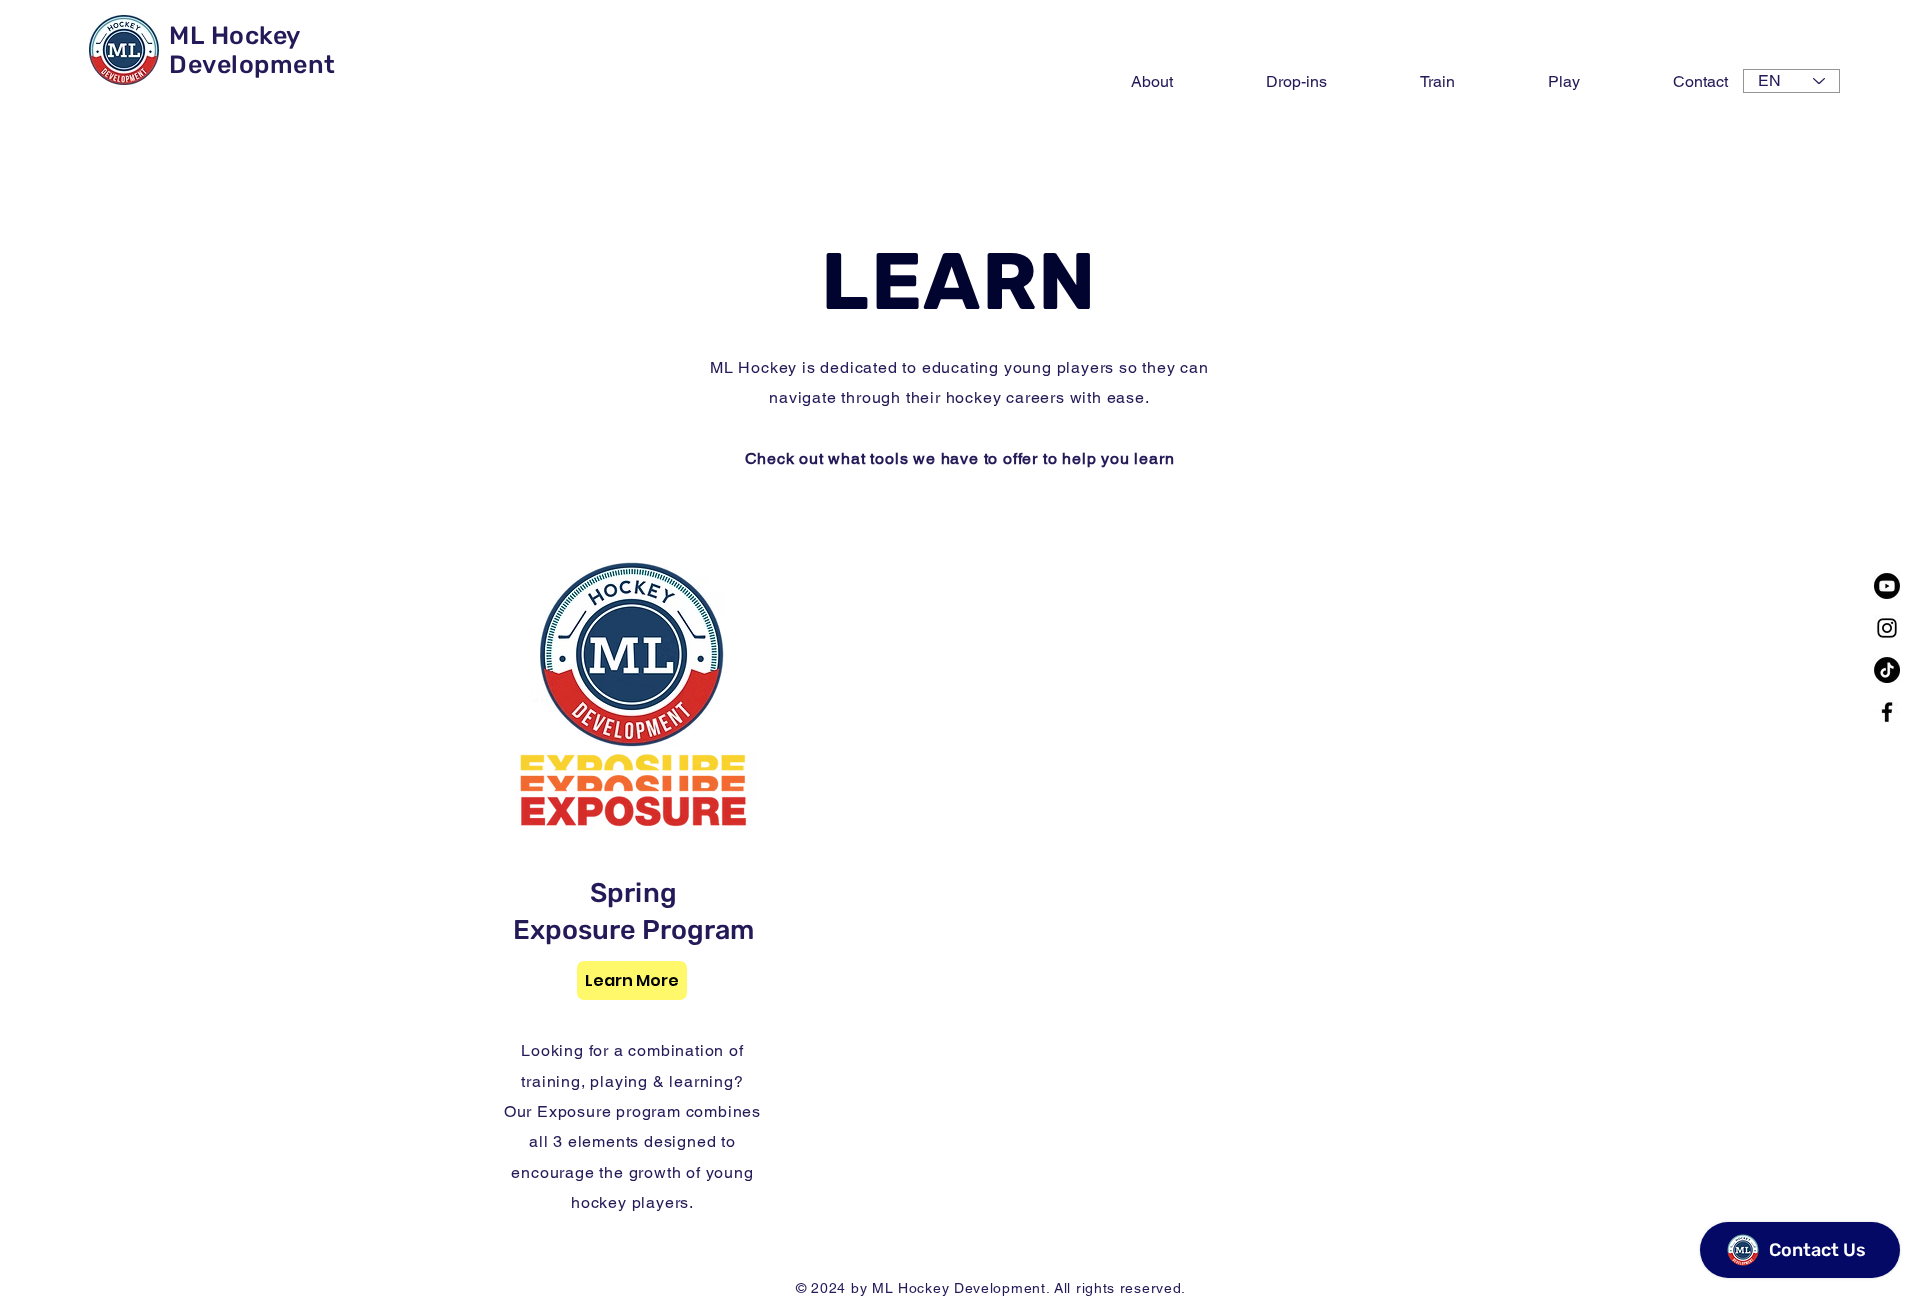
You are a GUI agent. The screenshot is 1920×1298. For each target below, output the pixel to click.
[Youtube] (1887, 586)
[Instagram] (1887, 628)
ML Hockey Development (252, 50)
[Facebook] (1887, 712)
